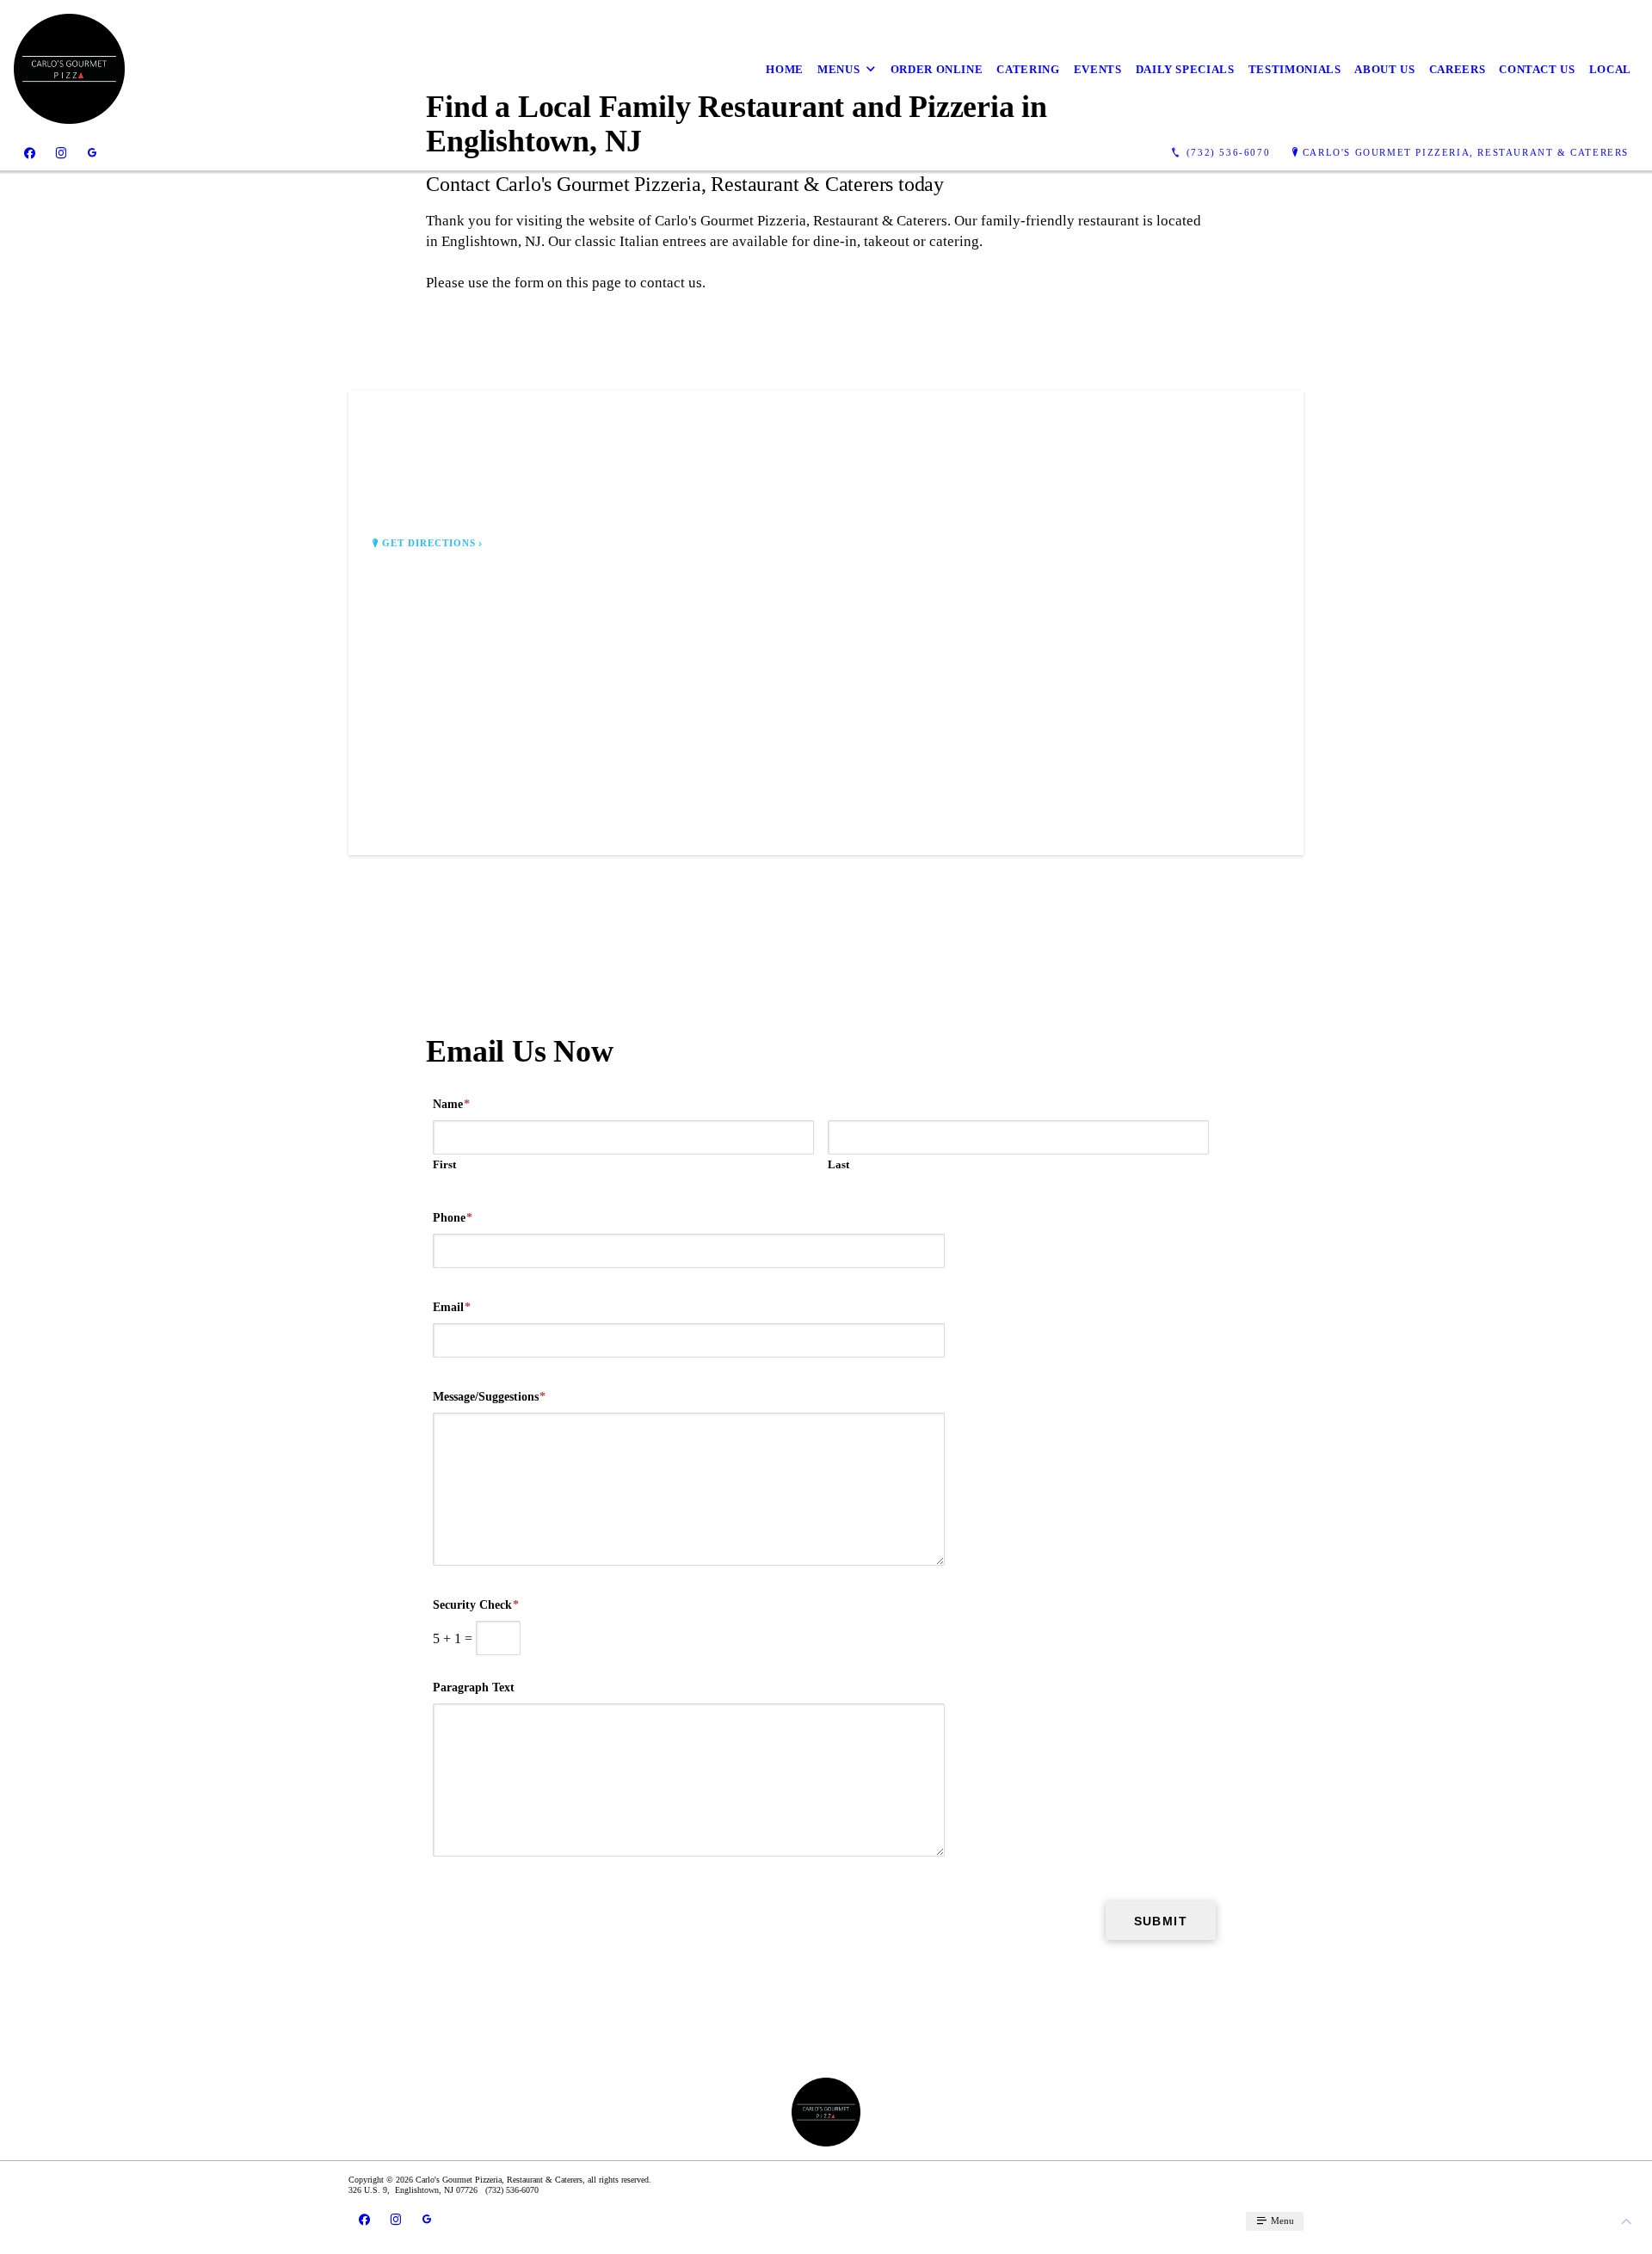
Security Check (476, 1605)
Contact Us (1537, 69)
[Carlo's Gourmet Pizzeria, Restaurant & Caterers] (69, 69)
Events (1098, 69)
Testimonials (1295, 69)
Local (1610, 69)
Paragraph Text (474, 1687)
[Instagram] (61, 153)
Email (452, 1307)
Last (838, 1164)
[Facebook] (30, 153)
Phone (453, 1218)
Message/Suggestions (489, 1397)
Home (785, 69)
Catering (1028, 69)
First (444, 1164)
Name (451, 1104)
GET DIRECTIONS (429, 543)
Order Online (937, 69)
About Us (1384, 69)
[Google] (92, 153)
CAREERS (1458, 69)
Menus (838, 69)
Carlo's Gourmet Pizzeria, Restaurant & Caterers (1466, 152)
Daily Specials (1185, 69)
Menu (1281, 2220)
